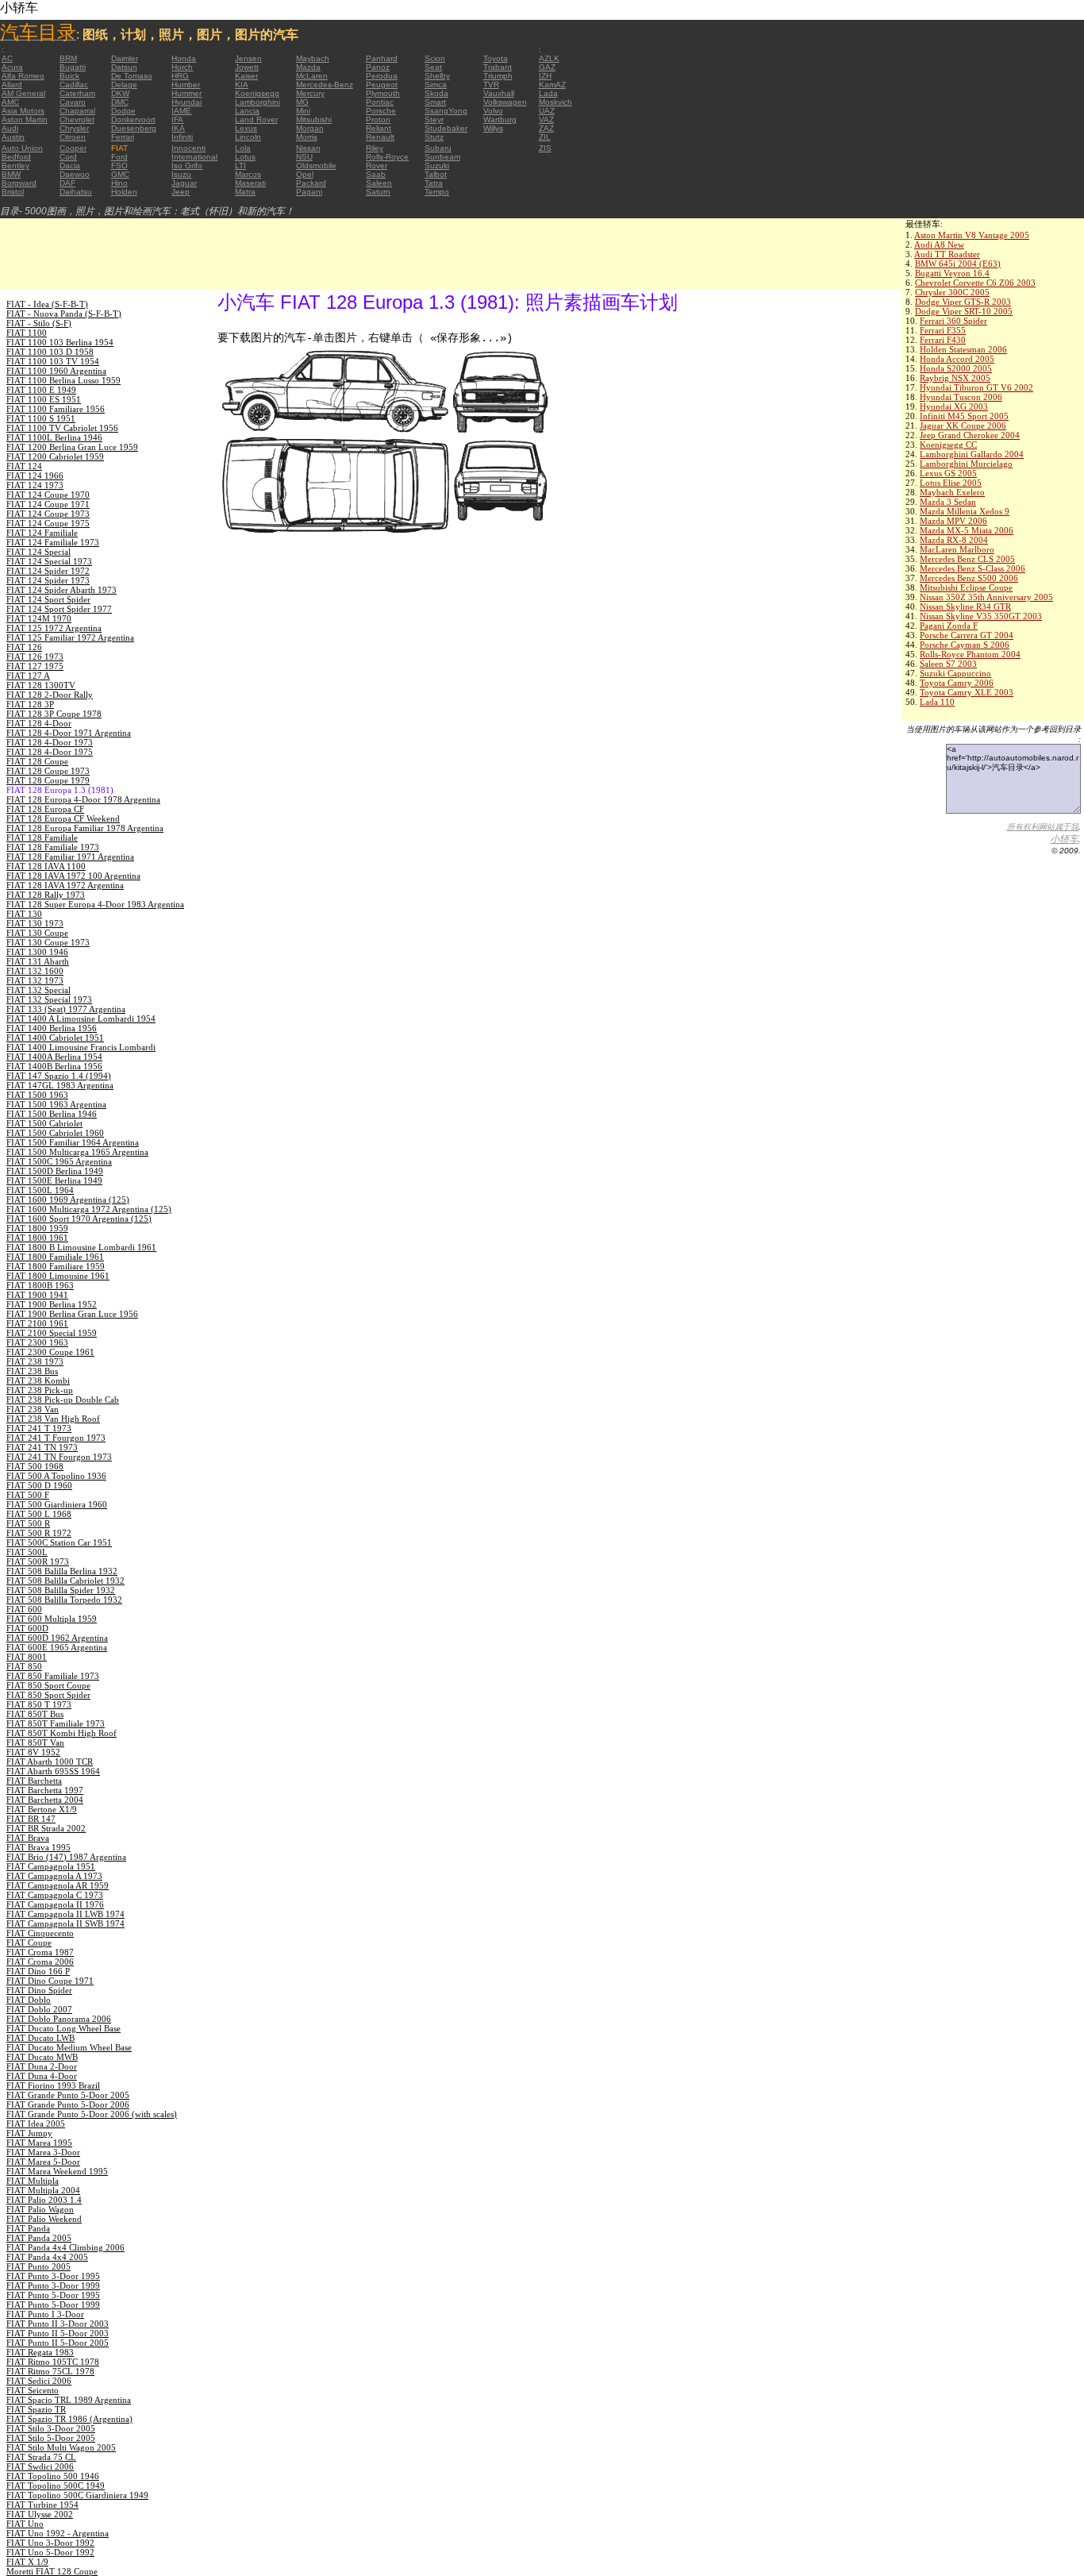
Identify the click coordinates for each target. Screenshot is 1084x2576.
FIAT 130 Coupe (37, 933)
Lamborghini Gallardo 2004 (972, 454)
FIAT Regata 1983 (40, 2352)
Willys (493, 128)
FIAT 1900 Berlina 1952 (52, 1304)
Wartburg (500, 119)
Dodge (123, 111)
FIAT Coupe (29, 1943)
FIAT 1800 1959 (37, 1228)
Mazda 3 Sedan (948, 502)
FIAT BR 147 (31, 1819)
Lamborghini (258, 102)
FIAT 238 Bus (32, 1371)
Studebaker (446, 128)
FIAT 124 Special (38, 552)
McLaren (312, 76)
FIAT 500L (27, 1552)
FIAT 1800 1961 (37, 1238)
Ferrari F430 (943, 340)
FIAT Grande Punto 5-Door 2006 (68, 2104)
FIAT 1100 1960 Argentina (56, 371)
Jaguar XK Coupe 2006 (963, 425)
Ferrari (123, 137)
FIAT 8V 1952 (33, 1752)
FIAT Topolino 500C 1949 (56, 2486)
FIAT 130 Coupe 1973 (48, 942)
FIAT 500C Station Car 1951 (59, 1542)
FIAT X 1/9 (27, 2562)
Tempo (437, 192)
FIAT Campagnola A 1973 (54, 1876)
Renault (380, 137)
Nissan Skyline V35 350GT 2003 (981, 616)
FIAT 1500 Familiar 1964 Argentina (73, 1142)
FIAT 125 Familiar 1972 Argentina (70, 637)
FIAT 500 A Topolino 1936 (56, 1476)
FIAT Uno (25, 2524)
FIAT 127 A (28, 676)
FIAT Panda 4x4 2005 (47, 2257)
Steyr (434, 119)
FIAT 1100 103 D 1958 (50, 352)
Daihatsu (76, 192)
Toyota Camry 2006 (957, 683)
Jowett (247, 67)
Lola (243, 148)
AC (7, 58)
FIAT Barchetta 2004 (45, 1800)
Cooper (73, 148)
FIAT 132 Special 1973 (49, 999)
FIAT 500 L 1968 (39, 1514)
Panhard (382, 58)
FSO (119, 166)
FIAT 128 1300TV (41, 685)
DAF (67, 183)
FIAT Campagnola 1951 (51, 1866)
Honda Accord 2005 (957, 359)
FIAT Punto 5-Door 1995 (53, 2295)
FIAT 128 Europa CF (45, 809)
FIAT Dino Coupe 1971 (50, 1981)
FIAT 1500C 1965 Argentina (59, 1161)
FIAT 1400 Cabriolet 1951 (55, 1038)
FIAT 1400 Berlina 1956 (52, 1028)
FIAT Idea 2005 (36, 2124)
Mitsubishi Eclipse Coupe (966, 587)
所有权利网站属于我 (1043, 827)
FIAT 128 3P (30, 704)
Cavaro (73, 102)
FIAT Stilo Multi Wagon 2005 (61, 2447)
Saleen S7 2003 (948, 664)
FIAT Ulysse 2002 (40, 2514)
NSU (304, 157)
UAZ (547, 111)
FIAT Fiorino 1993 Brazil (53, 2085)
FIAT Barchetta (34, 1781)
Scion (435, 58)
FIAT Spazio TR (36, 2409)
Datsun (124, 67)
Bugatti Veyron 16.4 (952, 273)
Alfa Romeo (23, 76)
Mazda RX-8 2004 (954, 540)
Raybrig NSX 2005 (955, 378)
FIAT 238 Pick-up (40, 1390)
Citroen (73, 137)
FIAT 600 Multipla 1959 (52, 1619)
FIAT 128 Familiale (42, 837)
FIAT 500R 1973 (38, 1561)
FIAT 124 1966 (35, 476)
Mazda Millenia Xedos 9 (965, 511)
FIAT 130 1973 (35, 923)
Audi (10, 128)
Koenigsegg (257, 93)
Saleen (379, 183)
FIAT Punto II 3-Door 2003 (58, 2324)
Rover (377, 166)
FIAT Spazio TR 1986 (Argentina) (69, 2419)
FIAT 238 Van (33, 1409)
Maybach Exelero (952, 492)
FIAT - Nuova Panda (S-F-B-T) (64, 314)
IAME (181, 111)
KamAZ (552, 85)
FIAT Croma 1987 (40, 1952)
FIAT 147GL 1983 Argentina (60, 1085)
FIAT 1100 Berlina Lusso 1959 (63, 380)
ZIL (545, 137)
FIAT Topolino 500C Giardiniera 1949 (77, 2495)
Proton (378, 119)
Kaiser (246, 76)
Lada (548, 93)
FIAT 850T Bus (35, 1714)
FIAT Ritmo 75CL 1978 (50, 2371)
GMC (120, 174)
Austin (13, 137)
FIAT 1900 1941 (37, 1295)
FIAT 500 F (28, 1495)
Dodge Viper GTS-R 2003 (963, 302)
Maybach (313, 58)
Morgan (310, 128)
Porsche (381, 111)
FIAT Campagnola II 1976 (55, 1904)
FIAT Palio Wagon (40, 2209)
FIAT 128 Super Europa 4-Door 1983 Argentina (95, 904)
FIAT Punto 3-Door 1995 (53, 2276)
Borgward (19, 183)
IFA (177, 119)
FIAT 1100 (27, 333)
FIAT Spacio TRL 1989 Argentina (69, 2400)
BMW (11, 174)
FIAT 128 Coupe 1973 (48, 771)
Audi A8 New (939, 245)
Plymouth (383, 93)
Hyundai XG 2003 (954, 406)
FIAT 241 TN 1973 (42, 1447)
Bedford (16, 157)
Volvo (493, 111)
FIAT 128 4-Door (39, 723)
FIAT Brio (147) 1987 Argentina (66, 1857)
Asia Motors (23, 111)
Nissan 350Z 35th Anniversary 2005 (986, 597)
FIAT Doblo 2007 (39, 2009)
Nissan (308, 148)
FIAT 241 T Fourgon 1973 (56, 1438)
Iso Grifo (187, 166)
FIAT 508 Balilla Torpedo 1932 (64, 1600)
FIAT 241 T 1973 (39, 1428)
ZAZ (546, 128)
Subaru (438, 148)
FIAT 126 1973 (35, 657)
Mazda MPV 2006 (953, 521)
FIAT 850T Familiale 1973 (56, 1723)
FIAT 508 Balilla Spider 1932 (61, 1590)
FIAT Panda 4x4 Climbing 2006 (65, 2247)
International (194, 157)
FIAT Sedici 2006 (39, 2381)
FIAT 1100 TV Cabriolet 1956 (62, 428)
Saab (376, 174)
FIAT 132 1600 (35, 971)
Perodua (382, 76)
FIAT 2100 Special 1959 (52, 1333)
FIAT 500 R (28, 1523)
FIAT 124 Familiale (42, 533)
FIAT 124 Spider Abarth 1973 (62, 590)
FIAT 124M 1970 (39, 618)
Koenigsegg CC (948, 445)
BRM (68, 58)
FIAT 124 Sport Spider (48, 599)
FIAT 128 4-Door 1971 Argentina (69, 733)
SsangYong (446, 111)
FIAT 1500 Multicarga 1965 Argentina (77, 1152)
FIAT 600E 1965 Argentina (57, 1647)
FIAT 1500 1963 (37, 1095)
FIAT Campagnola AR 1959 (58, 1885)
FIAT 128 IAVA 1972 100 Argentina (73, 876)
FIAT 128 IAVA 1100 (46, 866)
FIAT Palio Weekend (44, 2219)
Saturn (378, 192)
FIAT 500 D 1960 (39, 1485)
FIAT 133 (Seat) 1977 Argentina (66, 1009)
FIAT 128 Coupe (37, 761)
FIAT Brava (28, 1838)
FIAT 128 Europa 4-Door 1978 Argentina (83, 799)
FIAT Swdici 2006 (40, 2466)
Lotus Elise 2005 (951, 483)
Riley (375, 148)
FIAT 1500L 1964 (40, 1190)
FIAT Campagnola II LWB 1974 (65, 1914)
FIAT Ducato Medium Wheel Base (69, 2047)
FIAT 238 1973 (35, 1361)
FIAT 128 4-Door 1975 (50, 752)
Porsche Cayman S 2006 (965, 645)
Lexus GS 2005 (948, 473)
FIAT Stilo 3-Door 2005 (51, 2428)
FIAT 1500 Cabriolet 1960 (55, 1133)
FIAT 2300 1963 (37, 1342)
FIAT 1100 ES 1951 (44, 399)
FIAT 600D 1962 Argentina (57, 1638)
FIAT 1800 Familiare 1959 (56, 1266)
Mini (303, 111)
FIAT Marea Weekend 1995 (57, 2171)
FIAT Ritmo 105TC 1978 (53, 2362)
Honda (184, 58)
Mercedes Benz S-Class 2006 (973, 568)
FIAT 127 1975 (35, 666)
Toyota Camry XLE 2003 (967, 692)
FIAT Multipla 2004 (43, 2190)
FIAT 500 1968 (35, 1466)
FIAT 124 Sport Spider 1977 (59, 609)
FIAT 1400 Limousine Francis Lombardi (81, 1047)
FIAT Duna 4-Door (42, 2076)
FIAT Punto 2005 (38, 2266)
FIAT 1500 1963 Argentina (56, 1104)
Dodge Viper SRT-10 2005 (964, 311)
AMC (10, 102)
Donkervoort (133, 119)
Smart (435, 102)
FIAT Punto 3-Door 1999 (53, 2285)
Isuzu (181, 174)
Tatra (434, 183)
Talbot (436, 174)
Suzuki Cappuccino (955, 673)
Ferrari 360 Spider (953, 321)
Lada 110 (937, 702)
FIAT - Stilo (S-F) (39, 323)
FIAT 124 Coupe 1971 (48, 504)
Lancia (247, 111)
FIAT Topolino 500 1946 (53, 2476)
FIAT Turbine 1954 (42, 2505)
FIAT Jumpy (29, 2133)
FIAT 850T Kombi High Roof (62, 1733)
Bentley (15, 166)
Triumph (498, 76)
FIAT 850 (24, 1666)
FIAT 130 (24, 914)
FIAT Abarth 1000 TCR (50, 1762)
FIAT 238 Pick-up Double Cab (63, 1400)
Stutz (434, 137)
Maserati (250, 183)
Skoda (436, 93)
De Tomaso (132, 76)
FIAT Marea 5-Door (43, 2162)
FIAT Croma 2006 (40, 1962)
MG (302, 102)
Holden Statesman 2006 (963, 349)
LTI (240, 166)
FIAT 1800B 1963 (40, 1285)
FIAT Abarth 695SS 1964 (53, 1771)
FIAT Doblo (29, 2000)
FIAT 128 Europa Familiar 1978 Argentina (85, 828)
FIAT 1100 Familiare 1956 (56, 409)
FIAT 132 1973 (35, 980)
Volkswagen (505, 102)
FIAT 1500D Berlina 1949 (55, 1171)
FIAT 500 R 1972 (39, 1533)
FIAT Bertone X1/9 (42, 1809)
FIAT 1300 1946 (37, 952)
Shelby (437, 76)
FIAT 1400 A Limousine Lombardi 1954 (81, 1018)
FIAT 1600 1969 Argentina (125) (68, 1199)
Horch (182, 67)
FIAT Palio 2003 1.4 (44, 2200)
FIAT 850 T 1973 (39, 1704)
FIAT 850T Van (35, 1742)
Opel (305, 174)
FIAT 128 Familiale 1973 (53, 847)
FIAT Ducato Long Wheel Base (63, 2028)
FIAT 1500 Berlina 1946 (52, 1114)
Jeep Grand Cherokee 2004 (970, 435)
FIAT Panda (28, 2228)
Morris (307, 137)
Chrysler (74, 128)
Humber (186, 85)
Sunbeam (442, 157)
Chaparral (77, 111)
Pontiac (380, 102)
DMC (120, 102)
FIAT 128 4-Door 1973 (50, 742)
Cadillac (74, 85)
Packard (311, 183)
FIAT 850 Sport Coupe (48, 1685)
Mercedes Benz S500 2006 (969, 578)
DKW (120, 93)
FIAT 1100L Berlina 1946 (54, 437)
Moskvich (555, 102)
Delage (124, 85)
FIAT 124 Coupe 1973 (48, 514)
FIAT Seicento (33, 2390)
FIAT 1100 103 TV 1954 (53, 361)
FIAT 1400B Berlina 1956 (54, 1066)
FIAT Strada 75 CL (41, 2457)
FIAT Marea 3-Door (43, 2152)
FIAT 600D (27, 1628)
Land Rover (256, 119)
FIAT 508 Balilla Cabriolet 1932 (65, 1581)
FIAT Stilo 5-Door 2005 (51, 2438)
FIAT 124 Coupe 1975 (48, 523)
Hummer (186, 93)
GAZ (547, 67)
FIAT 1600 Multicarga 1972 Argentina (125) (89, 1209)
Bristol (13, 192)
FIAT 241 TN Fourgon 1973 (59, 1457)
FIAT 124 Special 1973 (49, 561)
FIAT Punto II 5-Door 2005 (58, 2343)
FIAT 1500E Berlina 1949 (54, 1180)
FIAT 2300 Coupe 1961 (50, 1352)
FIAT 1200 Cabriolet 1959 (55, 456)
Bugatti (73, 67)
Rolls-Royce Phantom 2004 (970, 654)
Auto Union (22, 148)
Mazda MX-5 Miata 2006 (967, 530)
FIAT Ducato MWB (42, 2057)
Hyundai (186, 102)
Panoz (378, 67)
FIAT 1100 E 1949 (41, 390)
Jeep (181, 192)
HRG (180, 76)
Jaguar (184, 183)
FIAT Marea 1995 (39, 2143)
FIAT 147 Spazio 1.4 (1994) (59, 1076)
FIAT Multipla (33, 2181)
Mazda (308, 67)
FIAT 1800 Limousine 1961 (58, 1276)
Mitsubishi (314, 119)
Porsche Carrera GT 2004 (967, 635)
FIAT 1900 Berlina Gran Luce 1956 (72, 1314)
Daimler (125, 58)
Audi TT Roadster (947, 254)
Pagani (309, 192)
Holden (124, 192)
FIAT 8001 (27, 1657)
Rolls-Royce (387, 157)
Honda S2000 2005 (956, 368)
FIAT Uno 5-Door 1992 (50, 2552)
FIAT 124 (24, 466)
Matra (245, 192)
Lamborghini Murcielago (966, 464)
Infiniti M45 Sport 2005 (964, 416)
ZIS (545, 148)
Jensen (248, 58)
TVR (491, 85)
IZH (545, 76)
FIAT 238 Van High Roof (53, 1419)
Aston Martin (25, 119)
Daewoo (75, 174)
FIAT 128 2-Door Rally (50, 695)
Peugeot (382, 85)
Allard (12, 85)
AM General (23, 93)
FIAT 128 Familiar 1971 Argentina (70, 857)
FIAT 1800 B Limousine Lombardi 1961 (81, 1247)
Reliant (379, 128)
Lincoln (248, 137)
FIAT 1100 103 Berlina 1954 (60, 342)
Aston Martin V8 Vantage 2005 (972, 235)
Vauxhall (499, 93)
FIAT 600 (24, 1609)
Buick (69, 76)
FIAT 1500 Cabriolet (44, 1123)
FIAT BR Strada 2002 (46, 1828)
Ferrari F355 (943, 330)
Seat (433, 67)
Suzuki (437, 166)
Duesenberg (134, 128)
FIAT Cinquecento (40, 1933)
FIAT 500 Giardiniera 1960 (57, 1504)
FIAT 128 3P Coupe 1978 (54, 714)
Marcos (248, 174)
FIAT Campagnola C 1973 (55, 1895)
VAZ (546, 119)
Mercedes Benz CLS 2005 (967, 559)
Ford (119, 157)
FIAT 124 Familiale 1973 (53, 542)
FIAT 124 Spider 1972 (48, 571)
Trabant (498, 67)
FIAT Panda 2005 (39, 2238)
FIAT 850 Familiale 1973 (53, 1676)
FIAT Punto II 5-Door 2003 (58, 2333)
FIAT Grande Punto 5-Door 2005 (68, 2095)
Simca (436, 85)
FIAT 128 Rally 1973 (46, 895)
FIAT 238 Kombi (38, 1380)
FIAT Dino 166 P (38, 1971)
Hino (119, 183)
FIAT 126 (24, 647)
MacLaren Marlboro (957, 549)
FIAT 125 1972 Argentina (54, 628)
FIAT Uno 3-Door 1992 (50, 2543)
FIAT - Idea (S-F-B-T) (47, 304)
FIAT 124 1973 (35, 485)
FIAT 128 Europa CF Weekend (63, 818)
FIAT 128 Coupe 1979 (48, 780)
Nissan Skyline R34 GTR (965, 606)
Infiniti (182, 137)
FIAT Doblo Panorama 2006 (59, 2019)
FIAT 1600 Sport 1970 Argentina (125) (79, 1219)
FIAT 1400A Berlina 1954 (54, 1057)
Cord (68, 157)
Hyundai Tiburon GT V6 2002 (976, 387)
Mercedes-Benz (325, 85)
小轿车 (1064, 839)
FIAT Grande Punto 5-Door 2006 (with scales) (92, 2114)
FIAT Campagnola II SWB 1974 (65, 1923)
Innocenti (188, 148)
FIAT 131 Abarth (38, 961)
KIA (242, 85)
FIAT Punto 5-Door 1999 (53, 2305)
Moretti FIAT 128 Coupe (52, 2571)
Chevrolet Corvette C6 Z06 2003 (975, 283)
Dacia (70, 166)
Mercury (310, 93)
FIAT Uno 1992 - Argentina (58, 2533)
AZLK (549, 58)
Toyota (496, 58)
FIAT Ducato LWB (40, 2038)
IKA (178, 128)
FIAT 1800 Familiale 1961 (55, 1257)
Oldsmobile (316, 166)
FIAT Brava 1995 (38, 1847)
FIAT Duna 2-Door (42, 2066)
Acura (12, 67)
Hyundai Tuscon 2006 (961, 397)
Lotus (245, 157)
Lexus (246, 128)
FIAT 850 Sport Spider (48, 1695)
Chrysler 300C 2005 (952, 292)
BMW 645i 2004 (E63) (958, 264)
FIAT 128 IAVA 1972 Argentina (65, 885)
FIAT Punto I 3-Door (45, 2314)
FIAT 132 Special (38, 990)
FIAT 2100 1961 (37, 1323)
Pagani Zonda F (949, 626)
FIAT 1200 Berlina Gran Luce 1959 (72, 447)
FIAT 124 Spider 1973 (48, 580)
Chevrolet (77, 119)
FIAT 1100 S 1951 (41, 418)
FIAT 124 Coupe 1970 (48, 495)
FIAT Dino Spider (39, 1990)
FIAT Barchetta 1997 (45, 1790)
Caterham (77, 93)
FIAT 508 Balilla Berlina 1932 (62, 1571)
